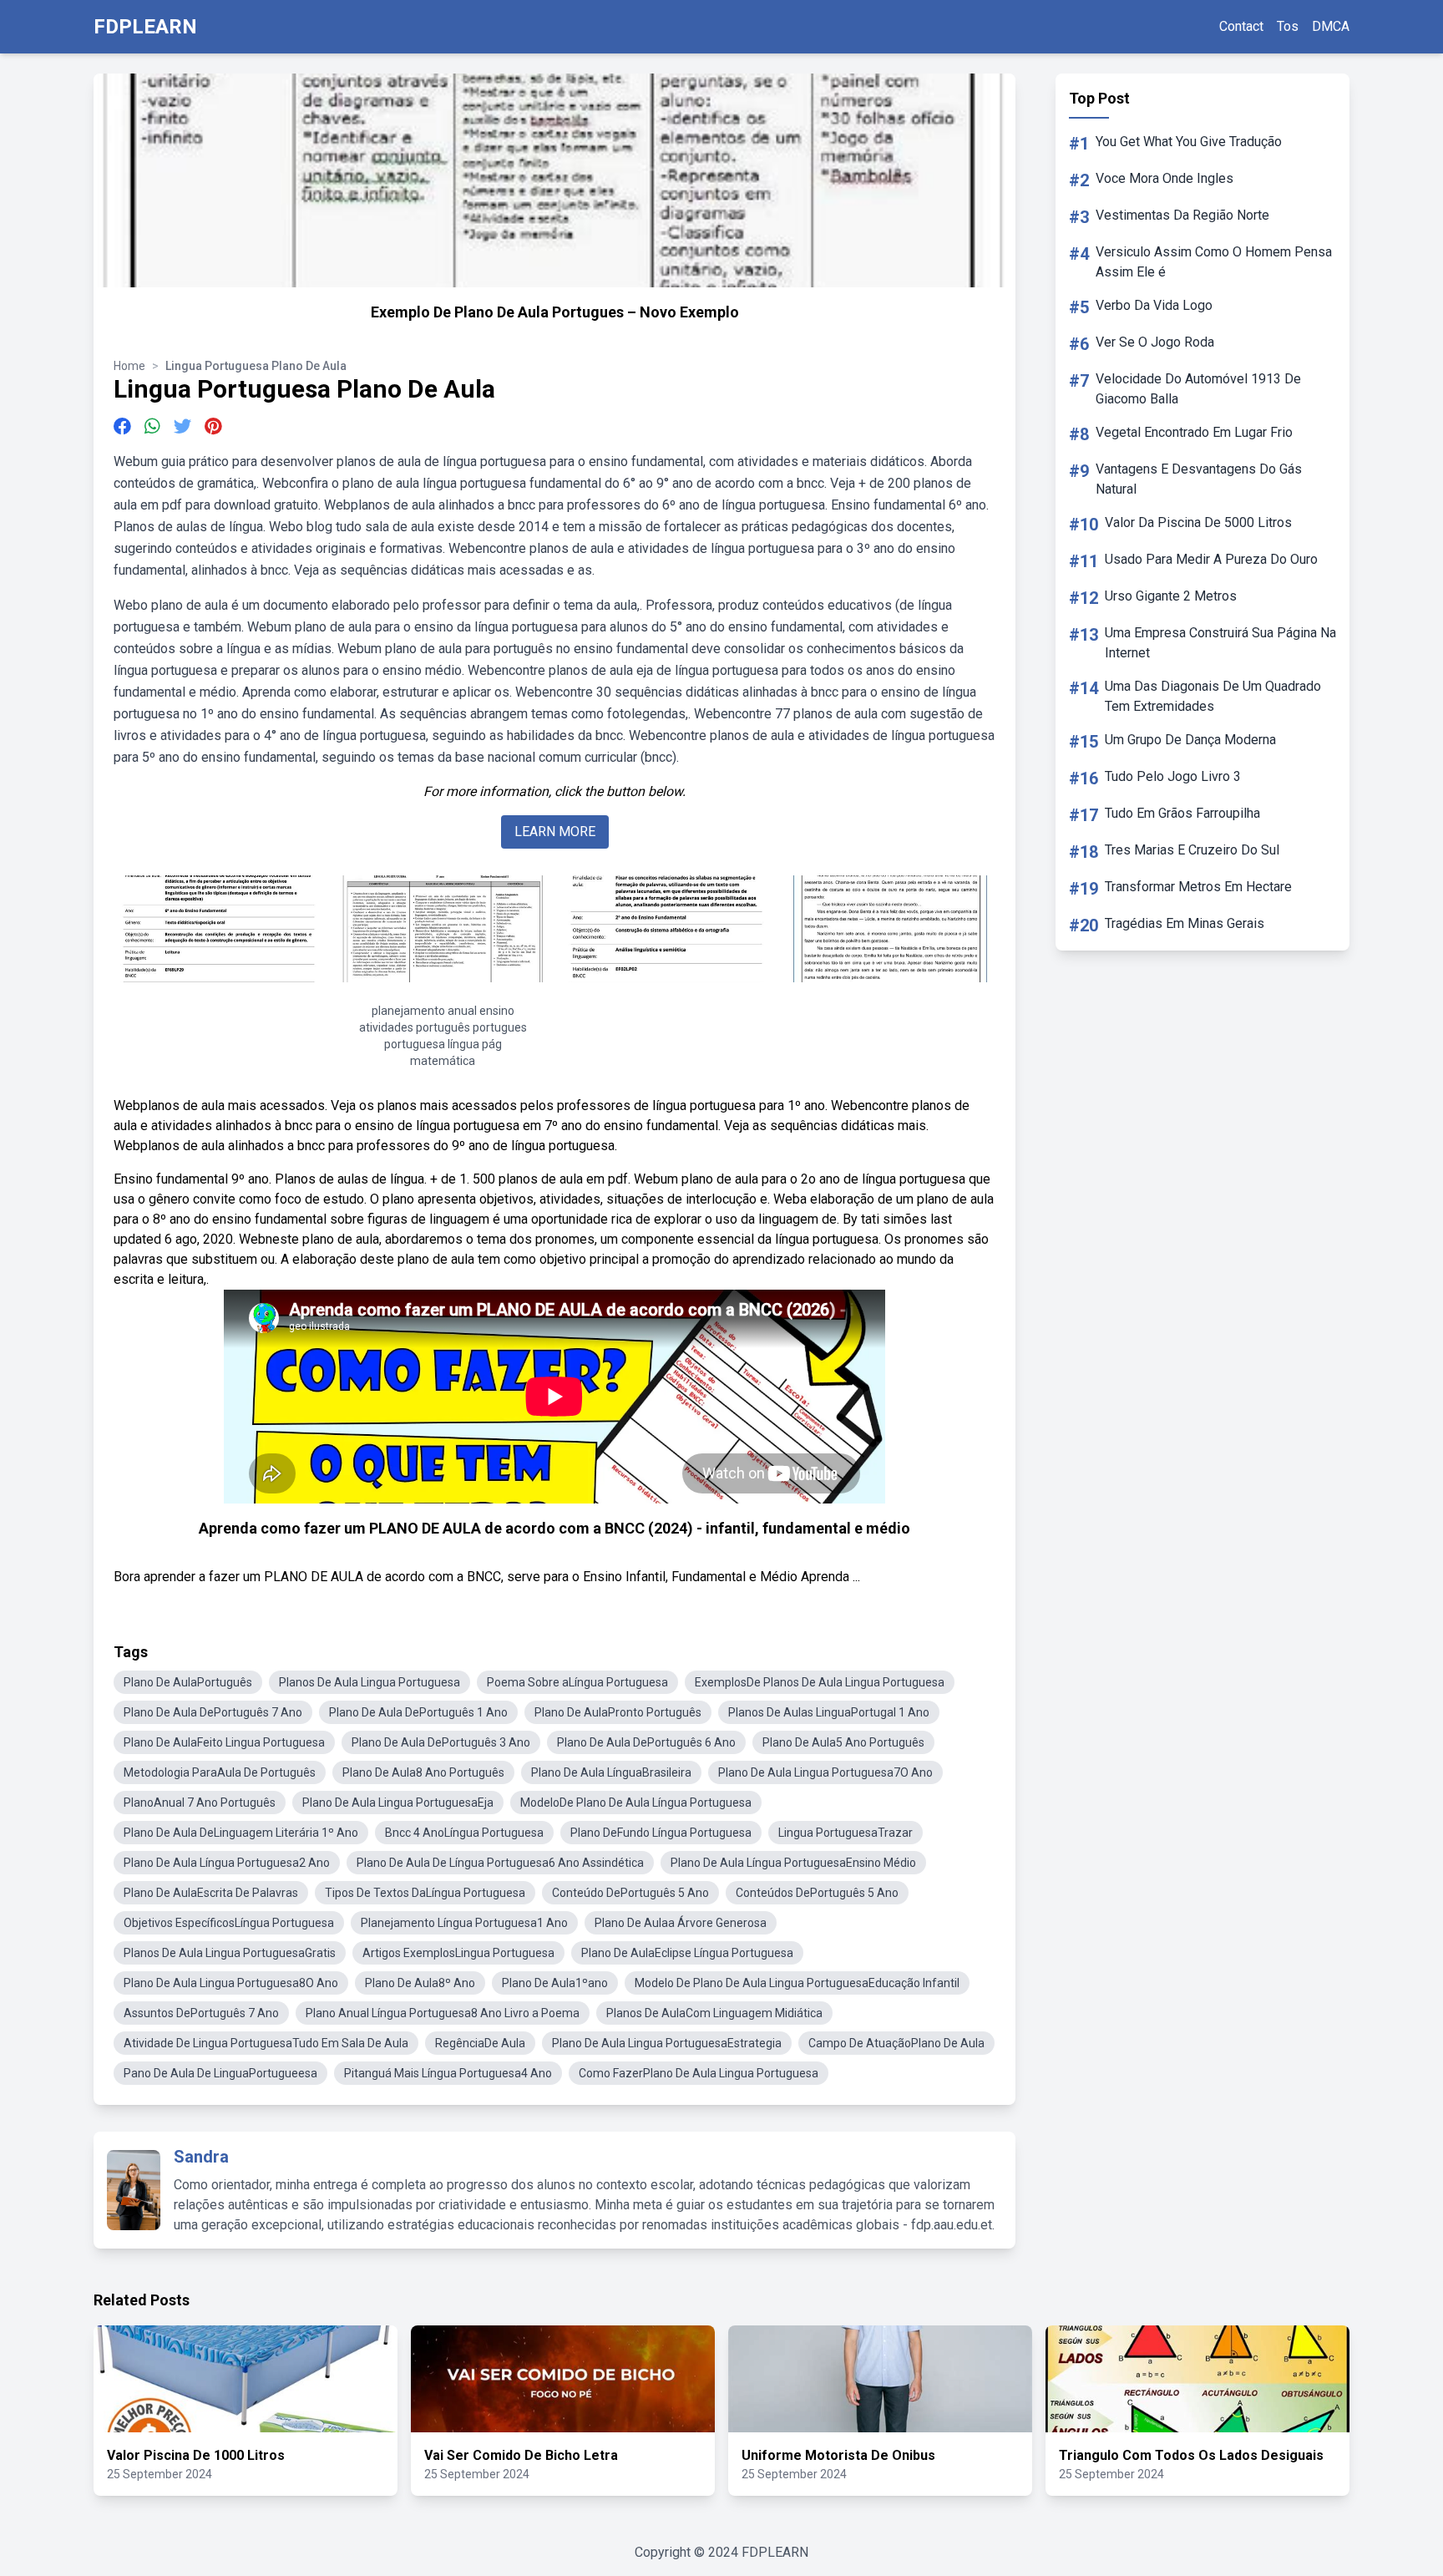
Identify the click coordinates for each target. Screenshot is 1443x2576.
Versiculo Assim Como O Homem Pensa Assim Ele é (1214, 262)
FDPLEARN (145, 27)
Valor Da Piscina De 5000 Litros (1198, 522)
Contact (1241, 26)
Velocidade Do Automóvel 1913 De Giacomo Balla (1198, 389)
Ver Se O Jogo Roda (1155, 342)
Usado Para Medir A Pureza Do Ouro (1211, 559)
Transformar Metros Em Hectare (1198, 887)
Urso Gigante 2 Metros (1171, 596)
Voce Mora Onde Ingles (1165, 178)
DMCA (1331, 26)
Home (129, 366)
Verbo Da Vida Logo (1154, 305)
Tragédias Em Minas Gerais (1185, 923)
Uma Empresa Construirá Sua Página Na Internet (1220, 643)
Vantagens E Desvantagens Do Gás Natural (1199, 479)
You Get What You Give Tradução (1189, 142)
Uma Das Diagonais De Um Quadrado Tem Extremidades (1213, 696)
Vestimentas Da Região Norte (1182, 215)
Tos (1288, 26)
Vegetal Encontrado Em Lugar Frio (1194, 432)
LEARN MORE (555, 832)
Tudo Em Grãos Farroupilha (1182, 813)
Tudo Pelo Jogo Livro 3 (1173, 776)
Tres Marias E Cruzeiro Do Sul (1192, 850)
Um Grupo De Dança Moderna (1190, 740)
